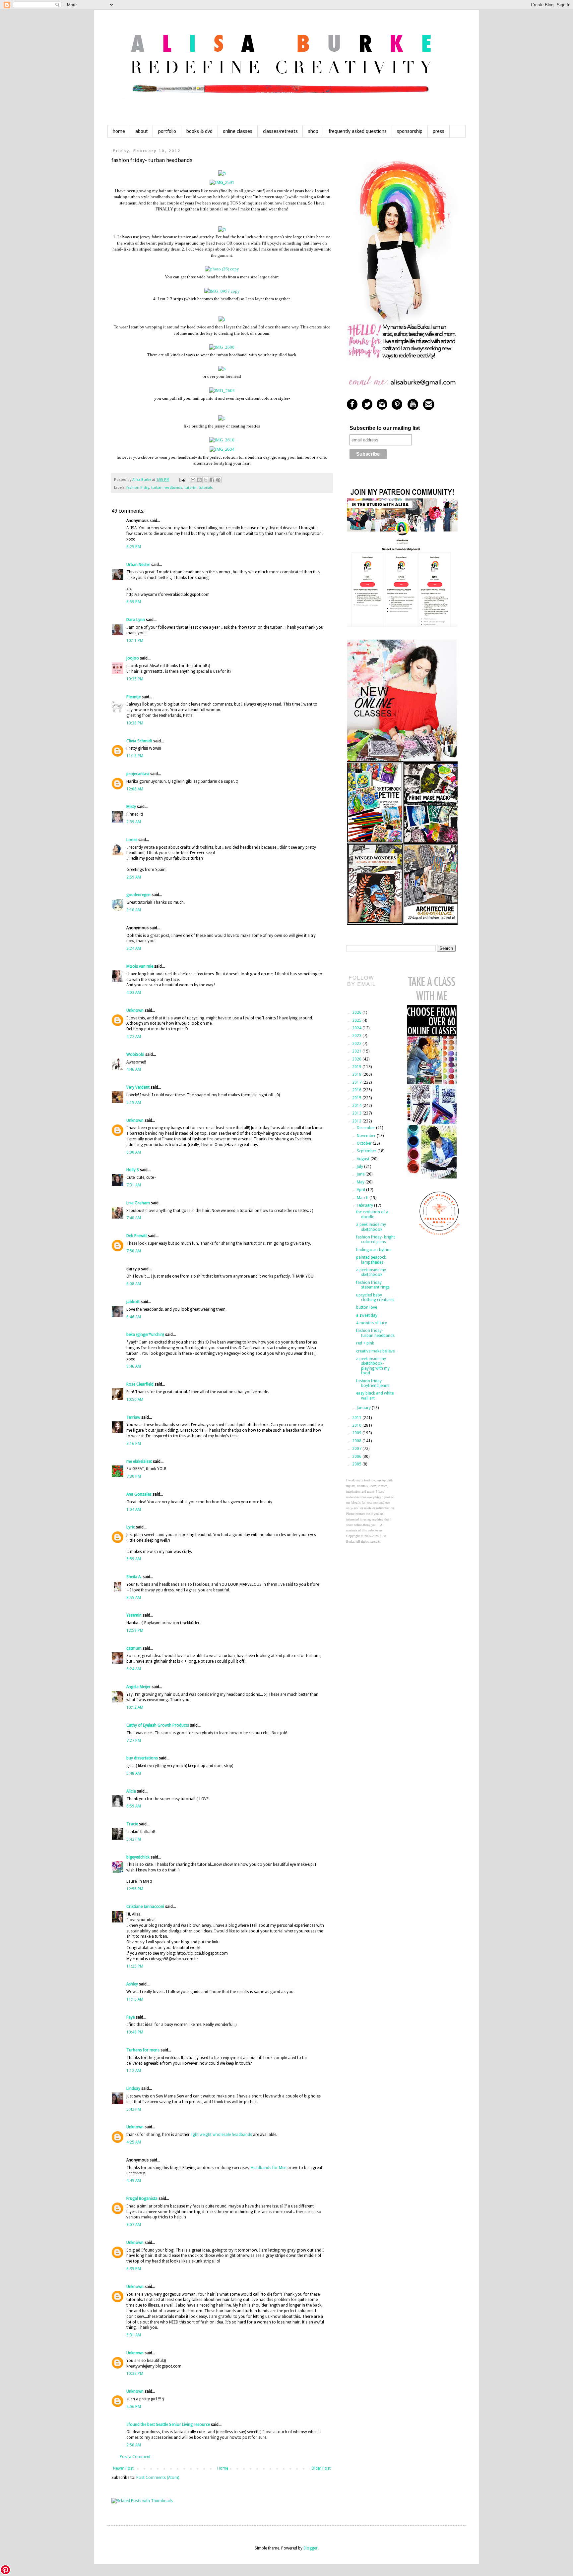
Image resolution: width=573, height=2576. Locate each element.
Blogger (311, 2548)
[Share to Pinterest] (218, 480)
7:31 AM (134, 1185)
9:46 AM (134, 1366)
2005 (357, 1464)
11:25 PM (135, 1966)
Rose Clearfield (140, 1384)
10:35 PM (135, 679)
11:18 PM (135, 756)
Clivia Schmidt (139, 741)
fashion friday (138, 488)
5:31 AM (134, 2335)
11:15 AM (135, 1999)
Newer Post (123, 2468)
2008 (357, 1441)
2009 (357, 1433)
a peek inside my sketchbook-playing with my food (373, 1366)
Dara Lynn (136, 620)
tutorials (206, 488)
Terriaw (133, 1417)
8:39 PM (134, 2269)
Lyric (131, 1527)
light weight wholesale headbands (221, 2135)
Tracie (132, 1824)
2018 (357, 1074)
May (361, 1182)
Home (223, 2468)
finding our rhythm (373, 1250)
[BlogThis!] (199, 480)
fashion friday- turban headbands (375, 1333)
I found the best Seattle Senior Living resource (168, 2425)
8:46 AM (134, 1317)
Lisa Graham (139, 1203)
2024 (357, 1028)
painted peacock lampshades (371, 1260)
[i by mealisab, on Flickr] (222, 319)
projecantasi (138, 774)
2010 (357, 1425)
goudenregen (138, 895)
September (367, 1151)
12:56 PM (135, 1889)
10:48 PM (135, 2032)
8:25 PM (134, 547)
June (361, 1174)
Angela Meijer (138, 1687)
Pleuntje (133, 697)
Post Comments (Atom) (158, 2478)
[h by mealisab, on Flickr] (222, 173)
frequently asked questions (358, 131)
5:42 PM (134, 1839)
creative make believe (375, 1351)
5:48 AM (134, 1773)
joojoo (133, 658)
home (119, 131)
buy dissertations (142, 1758)
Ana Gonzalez (139, 1494)
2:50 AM (134, 2445)
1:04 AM (134, 1510)
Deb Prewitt (137, 1236)
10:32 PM (135, 2374)
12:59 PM (135, 1631)
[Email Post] (182, 480)
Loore (132, 840)
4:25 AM (134, 2142)
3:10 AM (134, 910)
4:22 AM (134, 1037)
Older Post (321, 2468)
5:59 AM (134, 1559)
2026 (357, 1012)
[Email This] (193, 480)
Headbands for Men (269, 2168)
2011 (357, 1418)
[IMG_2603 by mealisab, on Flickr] (222, 390)
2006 (357, 1457)
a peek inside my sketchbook (371, 1227)
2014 (357, 1106)
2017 (357, 1082)
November (367, 1136)
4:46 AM (134, 1069)
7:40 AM (134, 1218)
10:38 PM (135, 723)
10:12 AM (135, 1707)
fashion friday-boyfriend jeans (373, 1383)
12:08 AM (135, 789)
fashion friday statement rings (373, 1285)
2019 (357, 1067)
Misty (131, 807)
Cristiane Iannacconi (145, 1907)
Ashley (132, 1984)
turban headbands (167, 488)
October (365, 1143)
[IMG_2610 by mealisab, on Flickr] (222, 440)
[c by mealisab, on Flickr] (222, 418)
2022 (357, 1044)
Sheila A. (134, 1577)
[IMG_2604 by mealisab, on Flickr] (222, 449)
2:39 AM (134, 822)
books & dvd (199, 131)
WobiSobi (135, 1055)
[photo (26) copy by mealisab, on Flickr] (222, 269)
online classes (238, 131)
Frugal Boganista (142, 2199)
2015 (357, 1098)
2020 (357, 1059)
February (365, 1205)
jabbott (133, 1302)
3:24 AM (134, 948)
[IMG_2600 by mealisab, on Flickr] (222, 347)
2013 (357, 1113)
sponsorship (410, 131)
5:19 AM (134, 1103)
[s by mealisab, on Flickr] (222, 369)
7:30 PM (134, 1476)
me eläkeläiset (139, 1461)
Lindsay (133, 2089)
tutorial (191, 488)
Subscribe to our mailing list (385, 428)
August (364, 1159)
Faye (130, 2017)
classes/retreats (280, 131)
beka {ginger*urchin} (145, 1335)
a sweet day (367, 1315)
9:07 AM (134, 2225)
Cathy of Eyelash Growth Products (158, 1725)
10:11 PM (135, 641)
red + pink (365, 1343)
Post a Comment (135, 2457)
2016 (357, 1090)
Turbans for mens (143, 2050)
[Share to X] (206, 480)
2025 (357, 1020)
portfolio (167, 131)
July (360, 1167)
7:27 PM (134, 1741)
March (363, 1198)
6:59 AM (134, 1806)
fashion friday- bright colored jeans (376, 1239)
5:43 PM (134, 2109)
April (361, 1190)
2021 (357, 1051)
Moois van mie (140, 966)
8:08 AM (134, 1284)
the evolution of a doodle (372, 1214)
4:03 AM (134, 993)
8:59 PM (134, 602)
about (142, 131)
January (364, 1408)
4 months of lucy (372, 1323)
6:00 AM (134, 1152)
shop (313, 131)
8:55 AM (134, 1598)
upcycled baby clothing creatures (375, 1297)
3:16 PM (134, 1444)
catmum (134, 1648)
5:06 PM (134, 2407)
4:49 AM (134, 2181)
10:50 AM (135, 1400)
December (366, 1128)
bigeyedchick (138, 1857)
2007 (357, 1449)
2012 (357, 1121)
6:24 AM (134, 1669)
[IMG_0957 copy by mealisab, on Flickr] (222, 291)
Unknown (135, 1010)
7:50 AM (134, 1251)
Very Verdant (138, 1087)
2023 (357, 1036)
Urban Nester (138, 565)
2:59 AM (134, 877)
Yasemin (134, 1615)
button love (367, 1307)
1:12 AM (134, 2071)
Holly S (133, 1170)
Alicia (131, 1791)
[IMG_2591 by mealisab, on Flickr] (222, 182)
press (439, 131)
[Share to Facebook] (212, 480)
